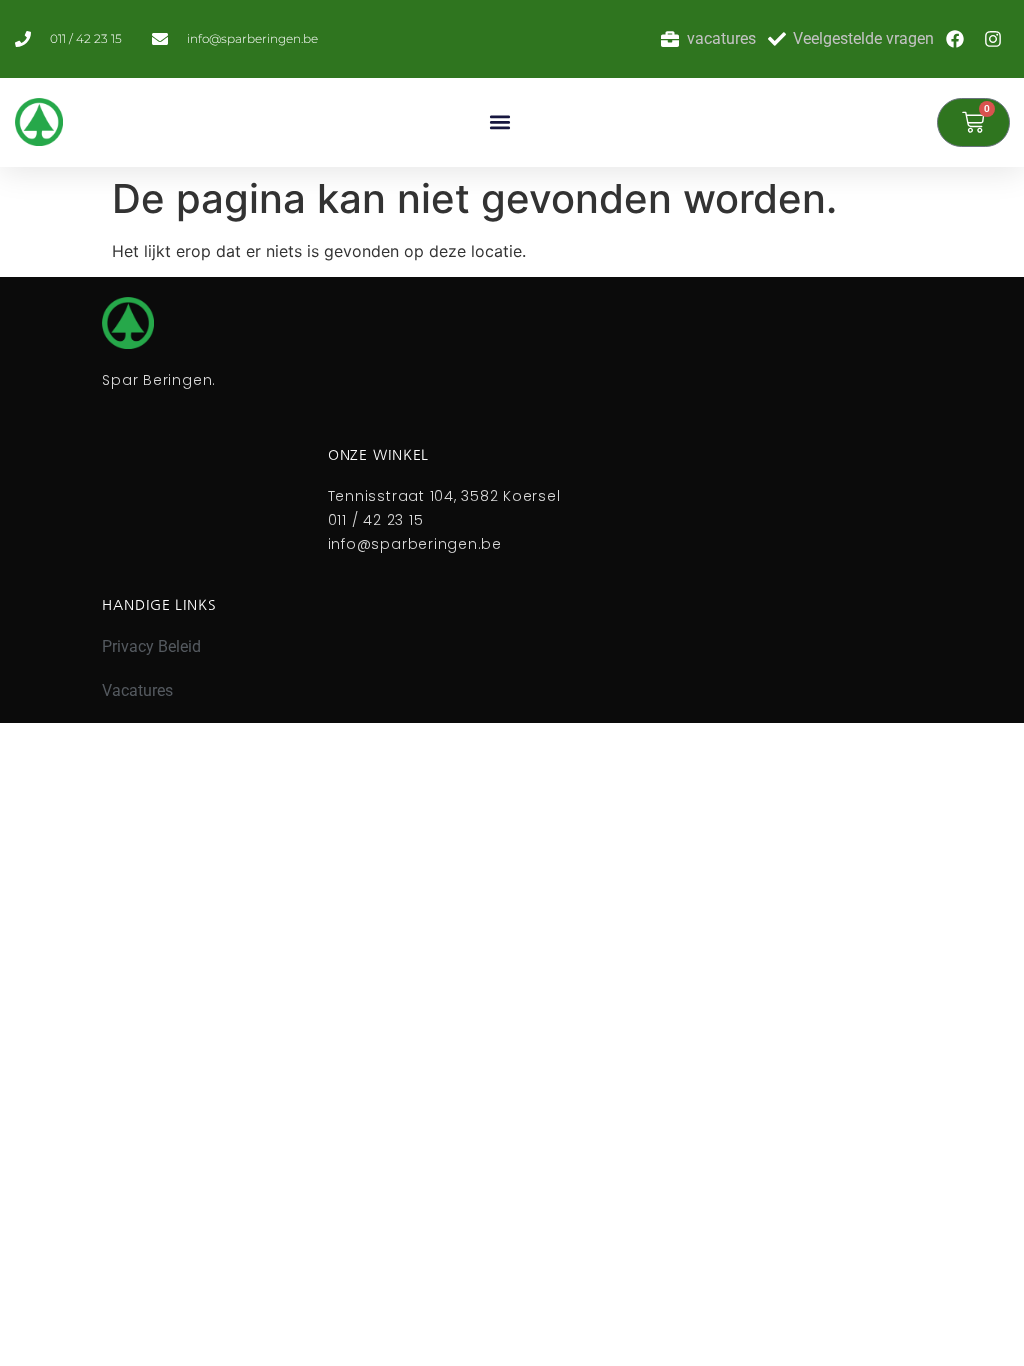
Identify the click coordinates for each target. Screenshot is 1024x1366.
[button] (499, 122)
